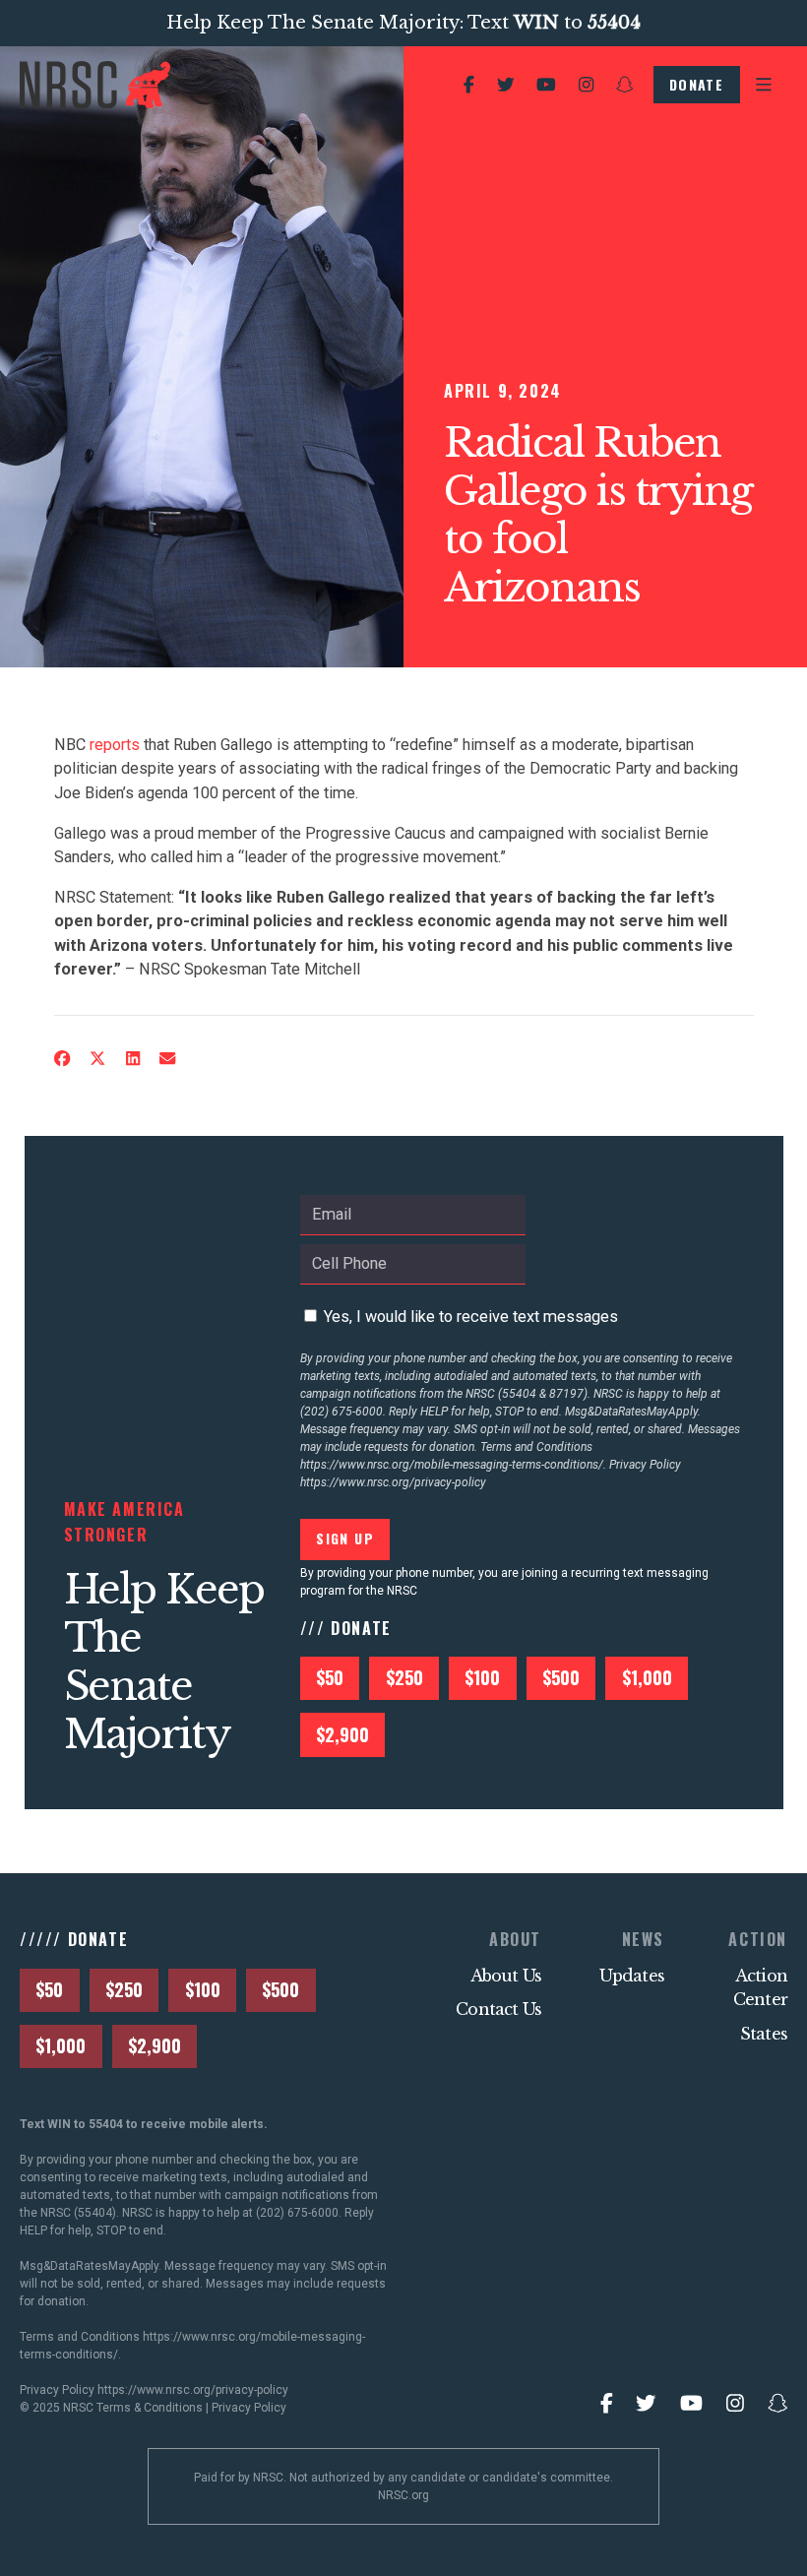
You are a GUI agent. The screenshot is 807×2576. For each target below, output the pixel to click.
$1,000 (647, 1677)
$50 (330, 1677)
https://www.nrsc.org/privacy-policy (393, 1482)
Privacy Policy (249, 2408)
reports (115, 745)
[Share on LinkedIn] (133, 1059)
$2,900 (342, 1734)
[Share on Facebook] (62, 1059)
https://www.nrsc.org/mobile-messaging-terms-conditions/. (453, 1465)
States (764, 2034)
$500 (561, 1677)
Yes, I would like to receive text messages (471, 1317)
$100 (482, 1677)
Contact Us (498, 2009)
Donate (696, 84)
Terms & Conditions (150, 2408)
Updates (632, 1976)
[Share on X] (98, 1059)
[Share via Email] (168, 1059)
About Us (506, 1976)
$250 (404, 1677)
